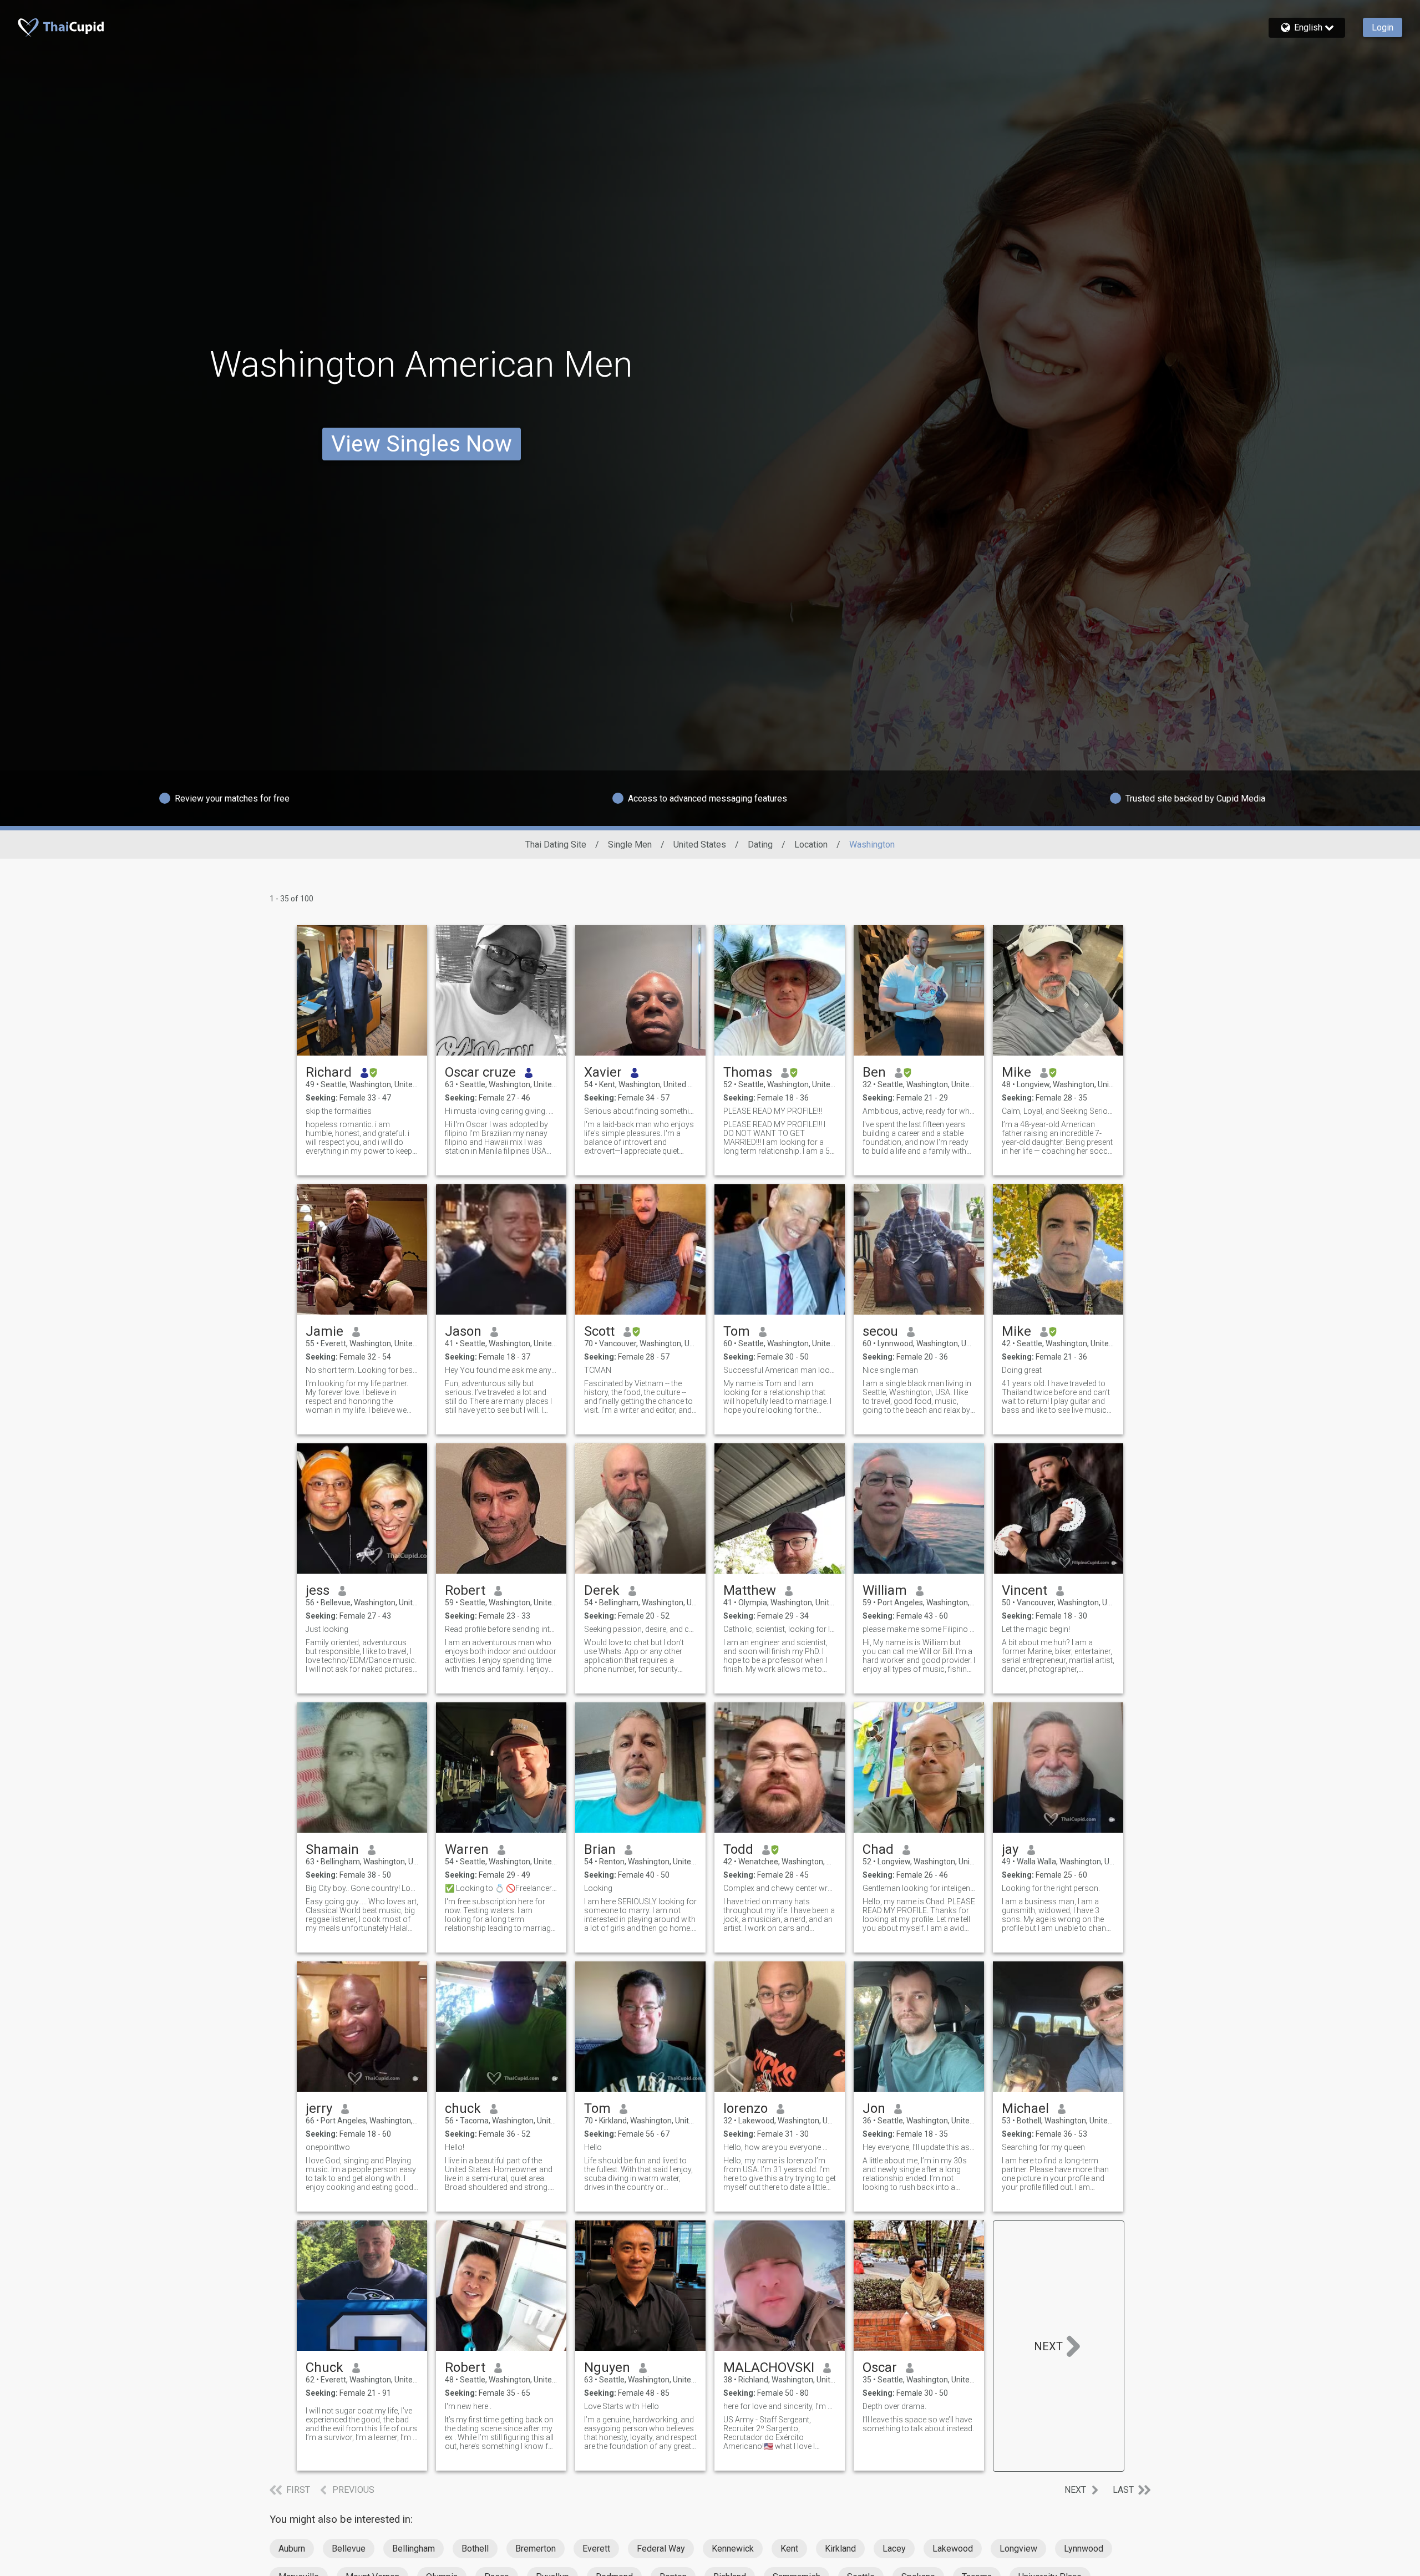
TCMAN (598, 1370)
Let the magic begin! (1036, 1629)
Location (811, 845)
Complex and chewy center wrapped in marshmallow (780, 1888)
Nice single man (890, 1370)
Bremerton (536, 2549)
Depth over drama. (894, 2406)
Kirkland (840, 2549)
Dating (760, 845)
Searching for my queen (1043, 2147)
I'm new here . (468, 2406)
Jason (463, 1331)
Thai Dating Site (556, 845)
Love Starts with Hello (622, 2406)
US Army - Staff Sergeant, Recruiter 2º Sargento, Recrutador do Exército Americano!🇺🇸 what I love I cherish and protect (769, 2433)
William (885, 1590)
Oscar (880, 2367)
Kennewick (733, 2549)
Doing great (1022, 1370)
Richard (329, 1072)
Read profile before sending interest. (501, 1629)
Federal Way (661, 2549)
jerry (319, 2108)
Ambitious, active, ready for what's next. (919, 1111)
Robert (465, 1590)
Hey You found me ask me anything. (501, 1370)
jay (1010, 1849)
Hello (593, 2147)
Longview (1018, 2549)
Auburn (292, 2549)
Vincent (1025, 1590)
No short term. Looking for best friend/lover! (362, 1370)
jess (318, 1590)
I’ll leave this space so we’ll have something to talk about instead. (918, 2424)
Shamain (332, 1849)
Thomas (748, 1072)
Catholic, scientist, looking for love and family (780, 1629)
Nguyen (607, 2367)
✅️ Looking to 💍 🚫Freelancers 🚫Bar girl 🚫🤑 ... (501, 1888)
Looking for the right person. (1051, 1888)
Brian (600, 1849)
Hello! (455, 2147)
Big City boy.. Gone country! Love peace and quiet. (362, 1888)
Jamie (324, 1331)
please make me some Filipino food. (919, 1629)
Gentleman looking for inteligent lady (919, 1888)
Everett (596, 2549)
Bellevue (349, 2549)
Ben (874, 1072)
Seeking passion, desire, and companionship (640, 1629)
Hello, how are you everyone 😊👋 (780, 2147)
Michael (1025, 2108)
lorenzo (745, 2108)
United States (700, 845)
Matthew (750, 1590)
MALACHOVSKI (769, 2367)
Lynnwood (1084, 2549)
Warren (467, 1849)
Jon (874, 2108)
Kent (789, 2549)
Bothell (475, 2549)
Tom (737, 1331)
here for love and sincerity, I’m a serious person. (780, 2406)
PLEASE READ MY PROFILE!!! (773, 1111)
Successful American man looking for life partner (780, 1370)
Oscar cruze (480, 1072)
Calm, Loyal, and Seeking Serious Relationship (1058, 1111)
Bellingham (414, 2549)
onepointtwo (328, 2147)
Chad (878, 1849)
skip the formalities (339, 1111)
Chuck (324, 2367)
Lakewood (953, 2549)
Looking (598, 1888)
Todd (738, 1849)
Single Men (630, 845)
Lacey (894, 2549)
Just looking (327, 1629)
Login (1383, 27)
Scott (599, 1331)
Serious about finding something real (640, 1111)
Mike (1016, 1072)
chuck (463, 2108)
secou (880, 1331)
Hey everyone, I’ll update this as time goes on (919, 2147)
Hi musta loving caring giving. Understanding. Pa (501, 1111)
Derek (602, 1590)
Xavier (603, 1072)
